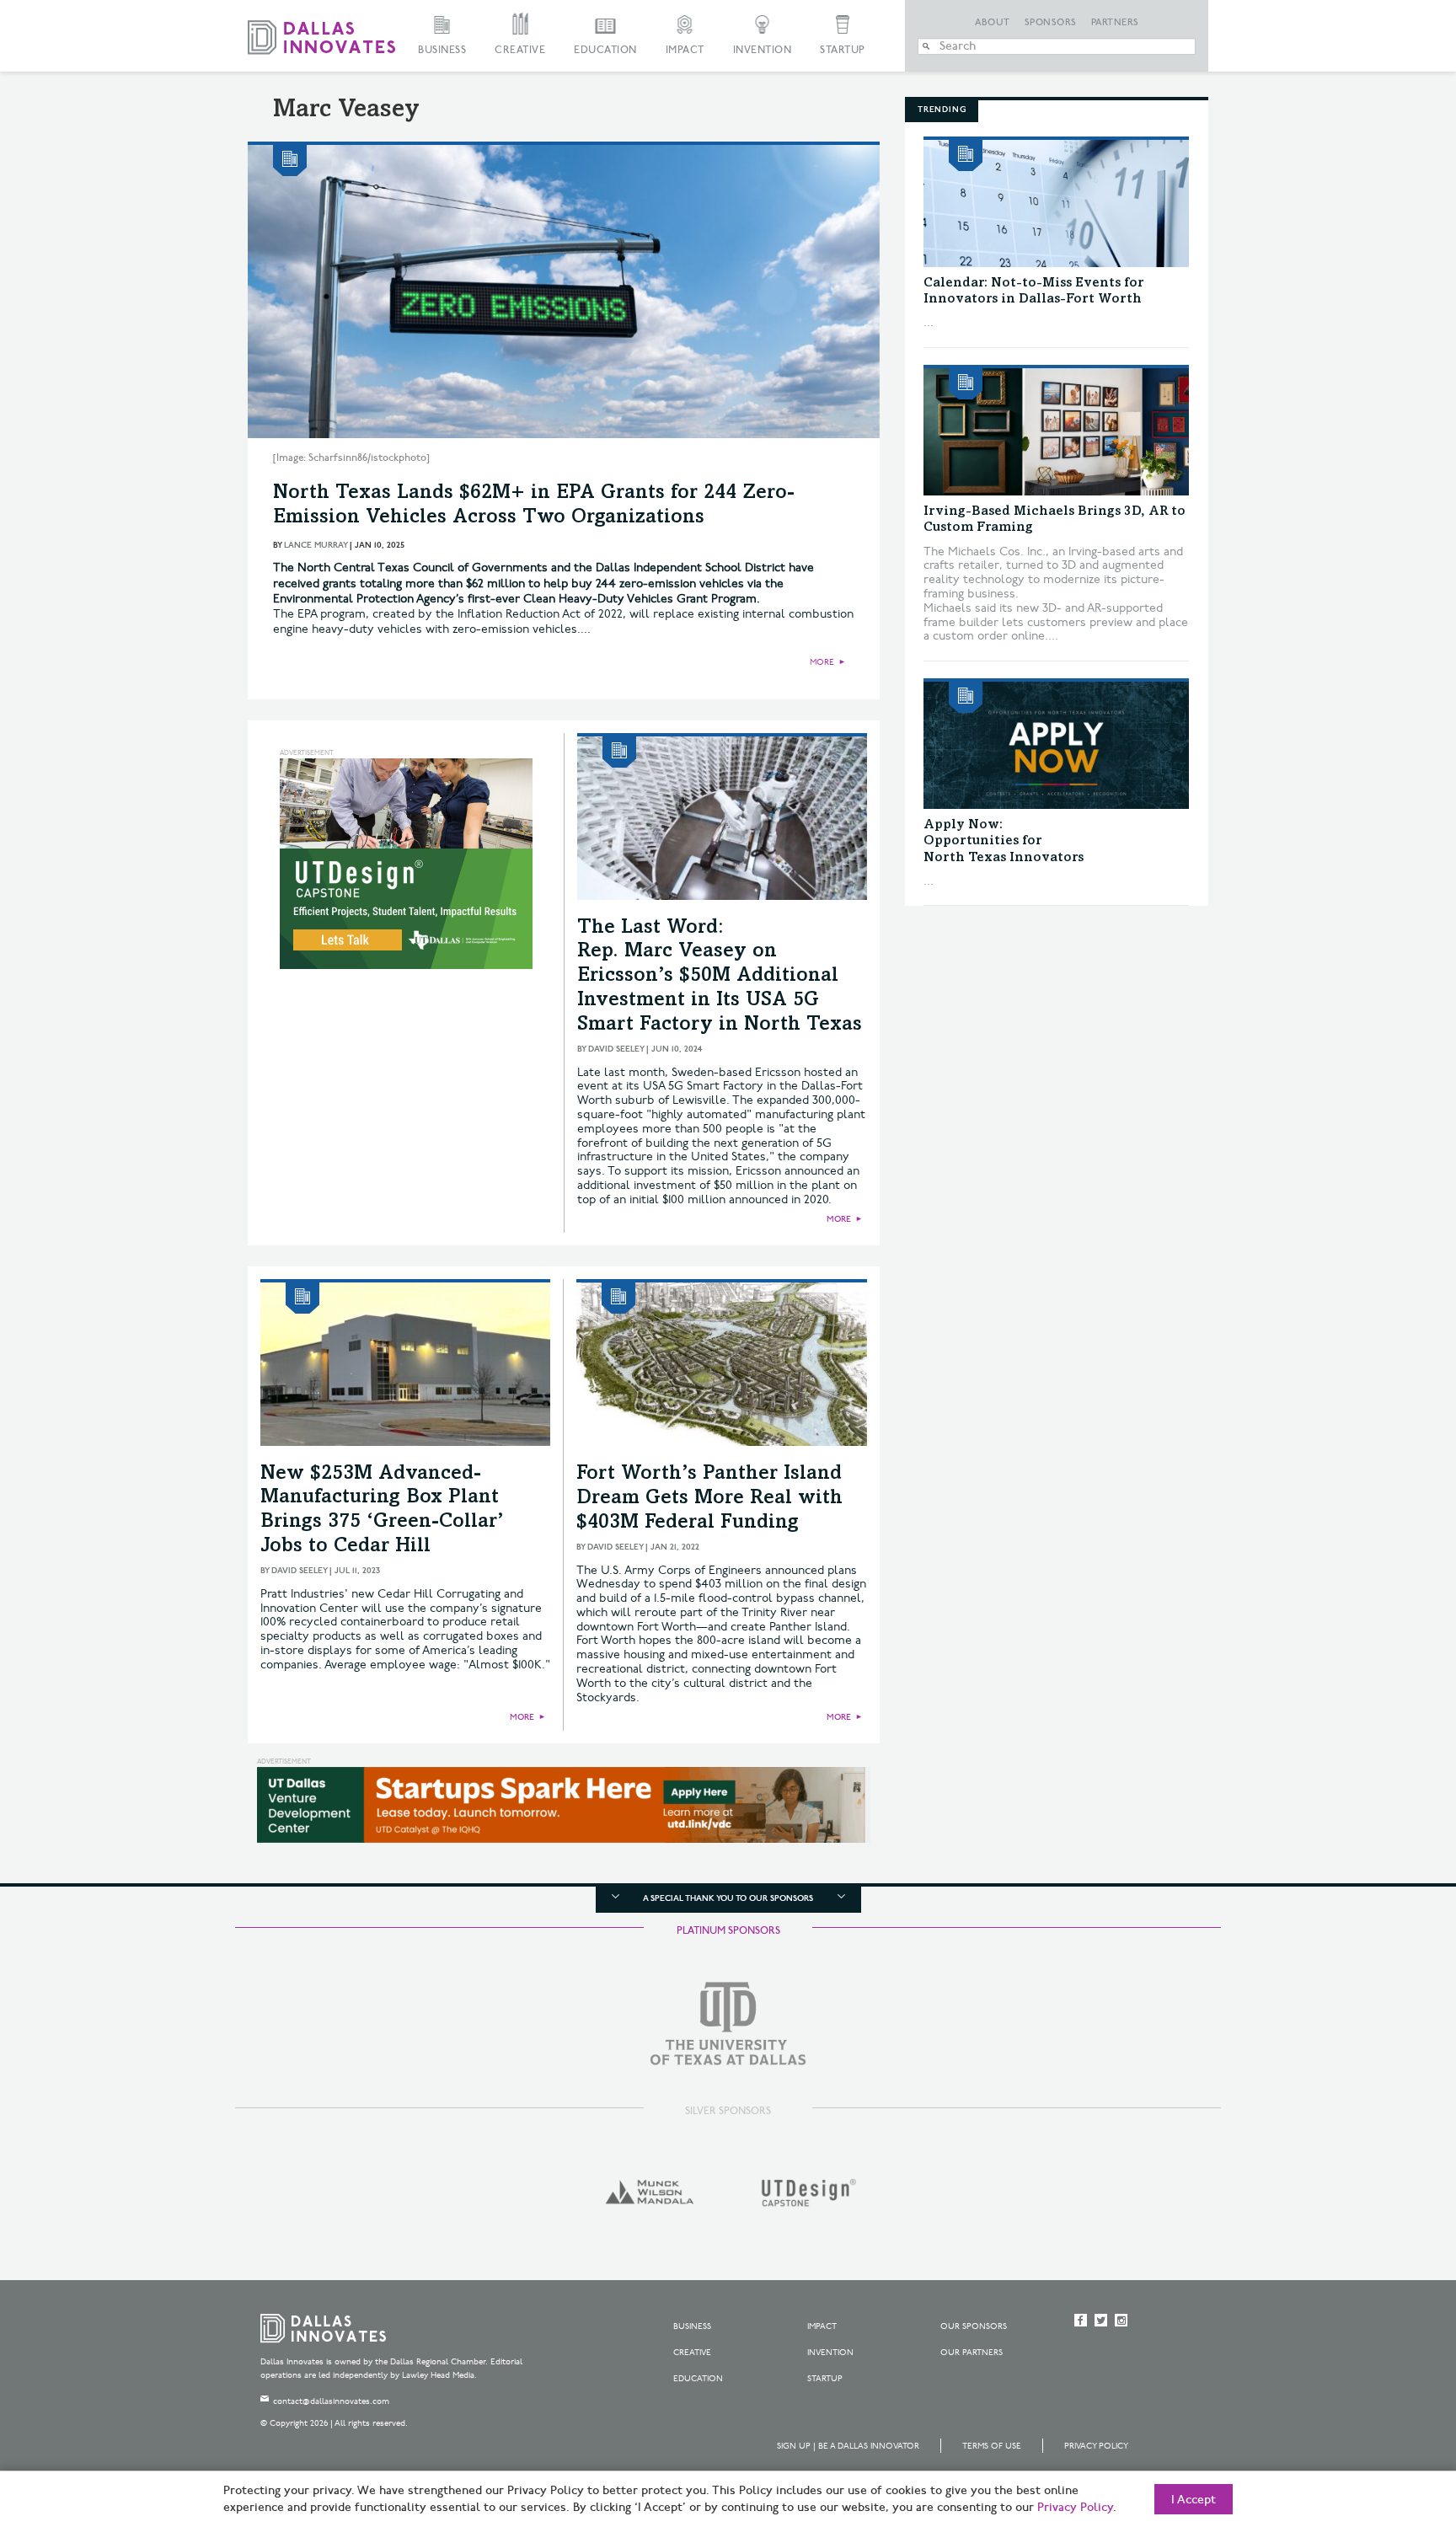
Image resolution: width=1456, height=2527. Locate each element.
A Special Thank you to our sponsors (728, 1898)
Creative (520, 50)
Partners (1115, 23)
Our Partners (972, 2353)
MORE (822, 662)
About (993, 23)
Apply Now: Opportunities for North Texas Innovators (1004, 841)
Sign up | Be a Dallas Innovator (848, 2446)
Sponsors (1051, 23)
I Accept (1194, 2500)
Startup (843, 50)
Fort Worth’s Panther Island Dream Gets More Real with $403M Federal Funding (709, 1499)
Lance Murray (316, 545)
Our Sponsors (974, 2326)
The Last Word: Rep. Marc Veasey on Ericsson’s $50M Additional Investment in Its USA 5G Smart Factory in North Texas (720, 977)
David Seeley (616, 1049)
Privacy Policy (1096, 2446)
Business (442, 50)
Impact (685, 50)
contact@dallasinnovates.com (331, 2401)
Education (605, 50)
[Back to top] (1390, 2420)
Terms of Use (992, 2446)
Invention (763, 50)
